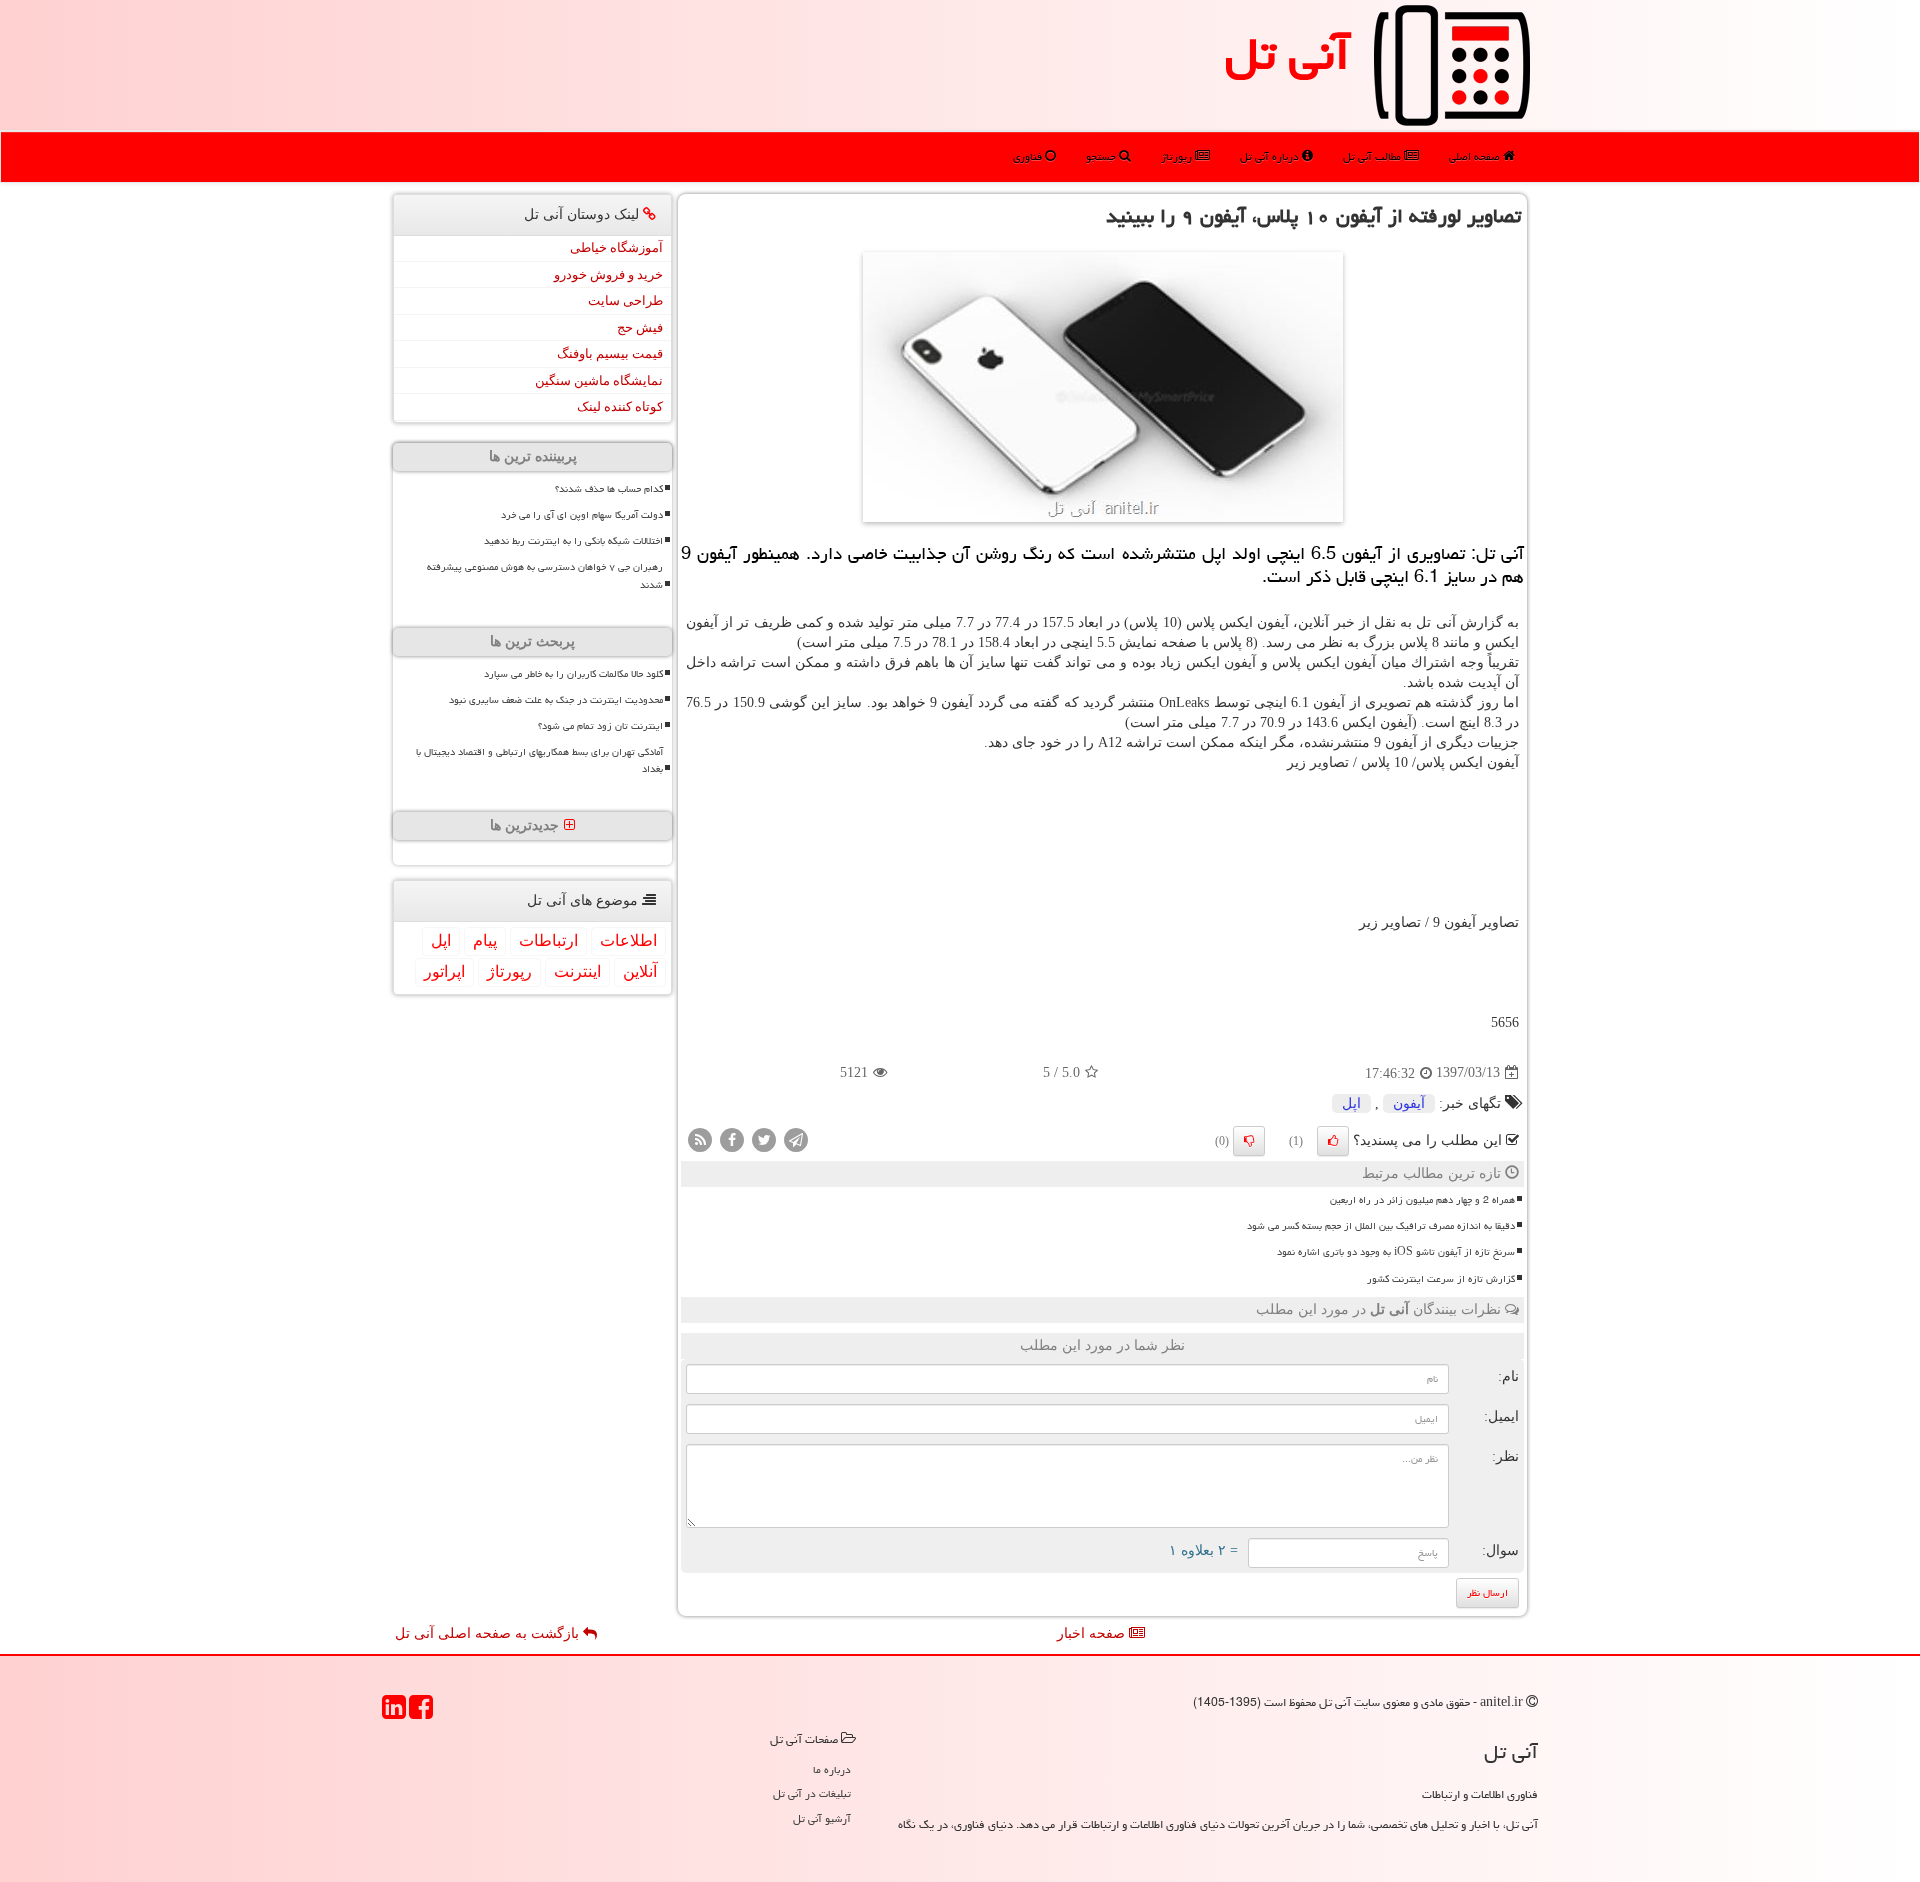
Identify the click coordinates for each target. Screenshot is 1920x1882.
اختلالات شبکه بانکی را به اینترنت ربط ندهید (573, 541)
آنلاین (640, 971)
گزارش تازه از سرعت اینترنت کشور (1441, 1279)
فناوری (1029, 156)
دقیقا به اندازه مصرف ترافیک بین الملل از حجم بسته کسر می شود (1381, 1226)
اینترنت (577, 971)
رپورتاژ (1178, 156)
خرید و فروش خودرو (608, 274)
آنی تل (1287, 54)
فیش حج (640, 327)
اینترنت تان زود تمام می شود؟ (600, 726)
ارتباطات (548, 940)
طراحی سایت (625, 300)
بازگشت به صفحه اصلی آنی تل (489, 1633)
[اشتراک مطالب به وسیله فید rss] (700, 1138)
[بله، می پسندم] (1333, 1141)
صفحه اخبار (1093, 1633)
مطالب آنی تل (1373, 156)
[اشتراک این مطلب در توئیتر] (764, 1138)
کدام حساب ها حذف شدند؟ (609, 489)
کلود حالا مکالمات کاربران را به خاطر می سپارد (573, 674)
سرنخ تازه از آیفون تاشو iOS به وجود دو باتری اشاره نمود (1396, 1252)
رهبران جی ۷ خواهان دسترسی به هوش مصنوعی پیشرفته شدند (545, 575)
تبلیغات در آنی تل (812, 1793)
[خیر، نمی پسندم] (1249, 1141)
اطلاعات (628, 940)
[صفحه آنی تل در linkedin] (394, 1713)
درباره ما (832, 1769)
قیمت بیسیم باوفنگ (610, 353)
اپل (1351, 1103)
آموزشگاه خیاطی (616, 247)
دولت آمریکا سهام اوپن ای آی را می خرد (582, 515)
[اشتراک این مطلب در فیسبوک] (732, 1138)
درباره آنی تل (1271, 156)
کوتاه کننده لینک (620, 406)
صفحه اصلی (1476, 156)
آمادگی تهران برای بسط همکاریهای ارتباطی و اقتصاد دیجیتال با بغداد (539, 760)
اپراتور (444, 971)
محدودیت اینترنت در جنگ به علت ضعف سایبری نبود (556, 700)
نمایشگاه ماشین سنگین (599, 380)
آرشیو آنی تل (822, 1818)
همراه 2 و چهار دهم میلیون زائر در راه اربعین (1422, 1200)
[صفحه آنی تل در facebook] (421, 1713)
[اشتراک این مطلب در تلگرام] (796, 1138)
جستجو (1102, 156)
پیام (485, 940)
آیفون (1409, 1103)
